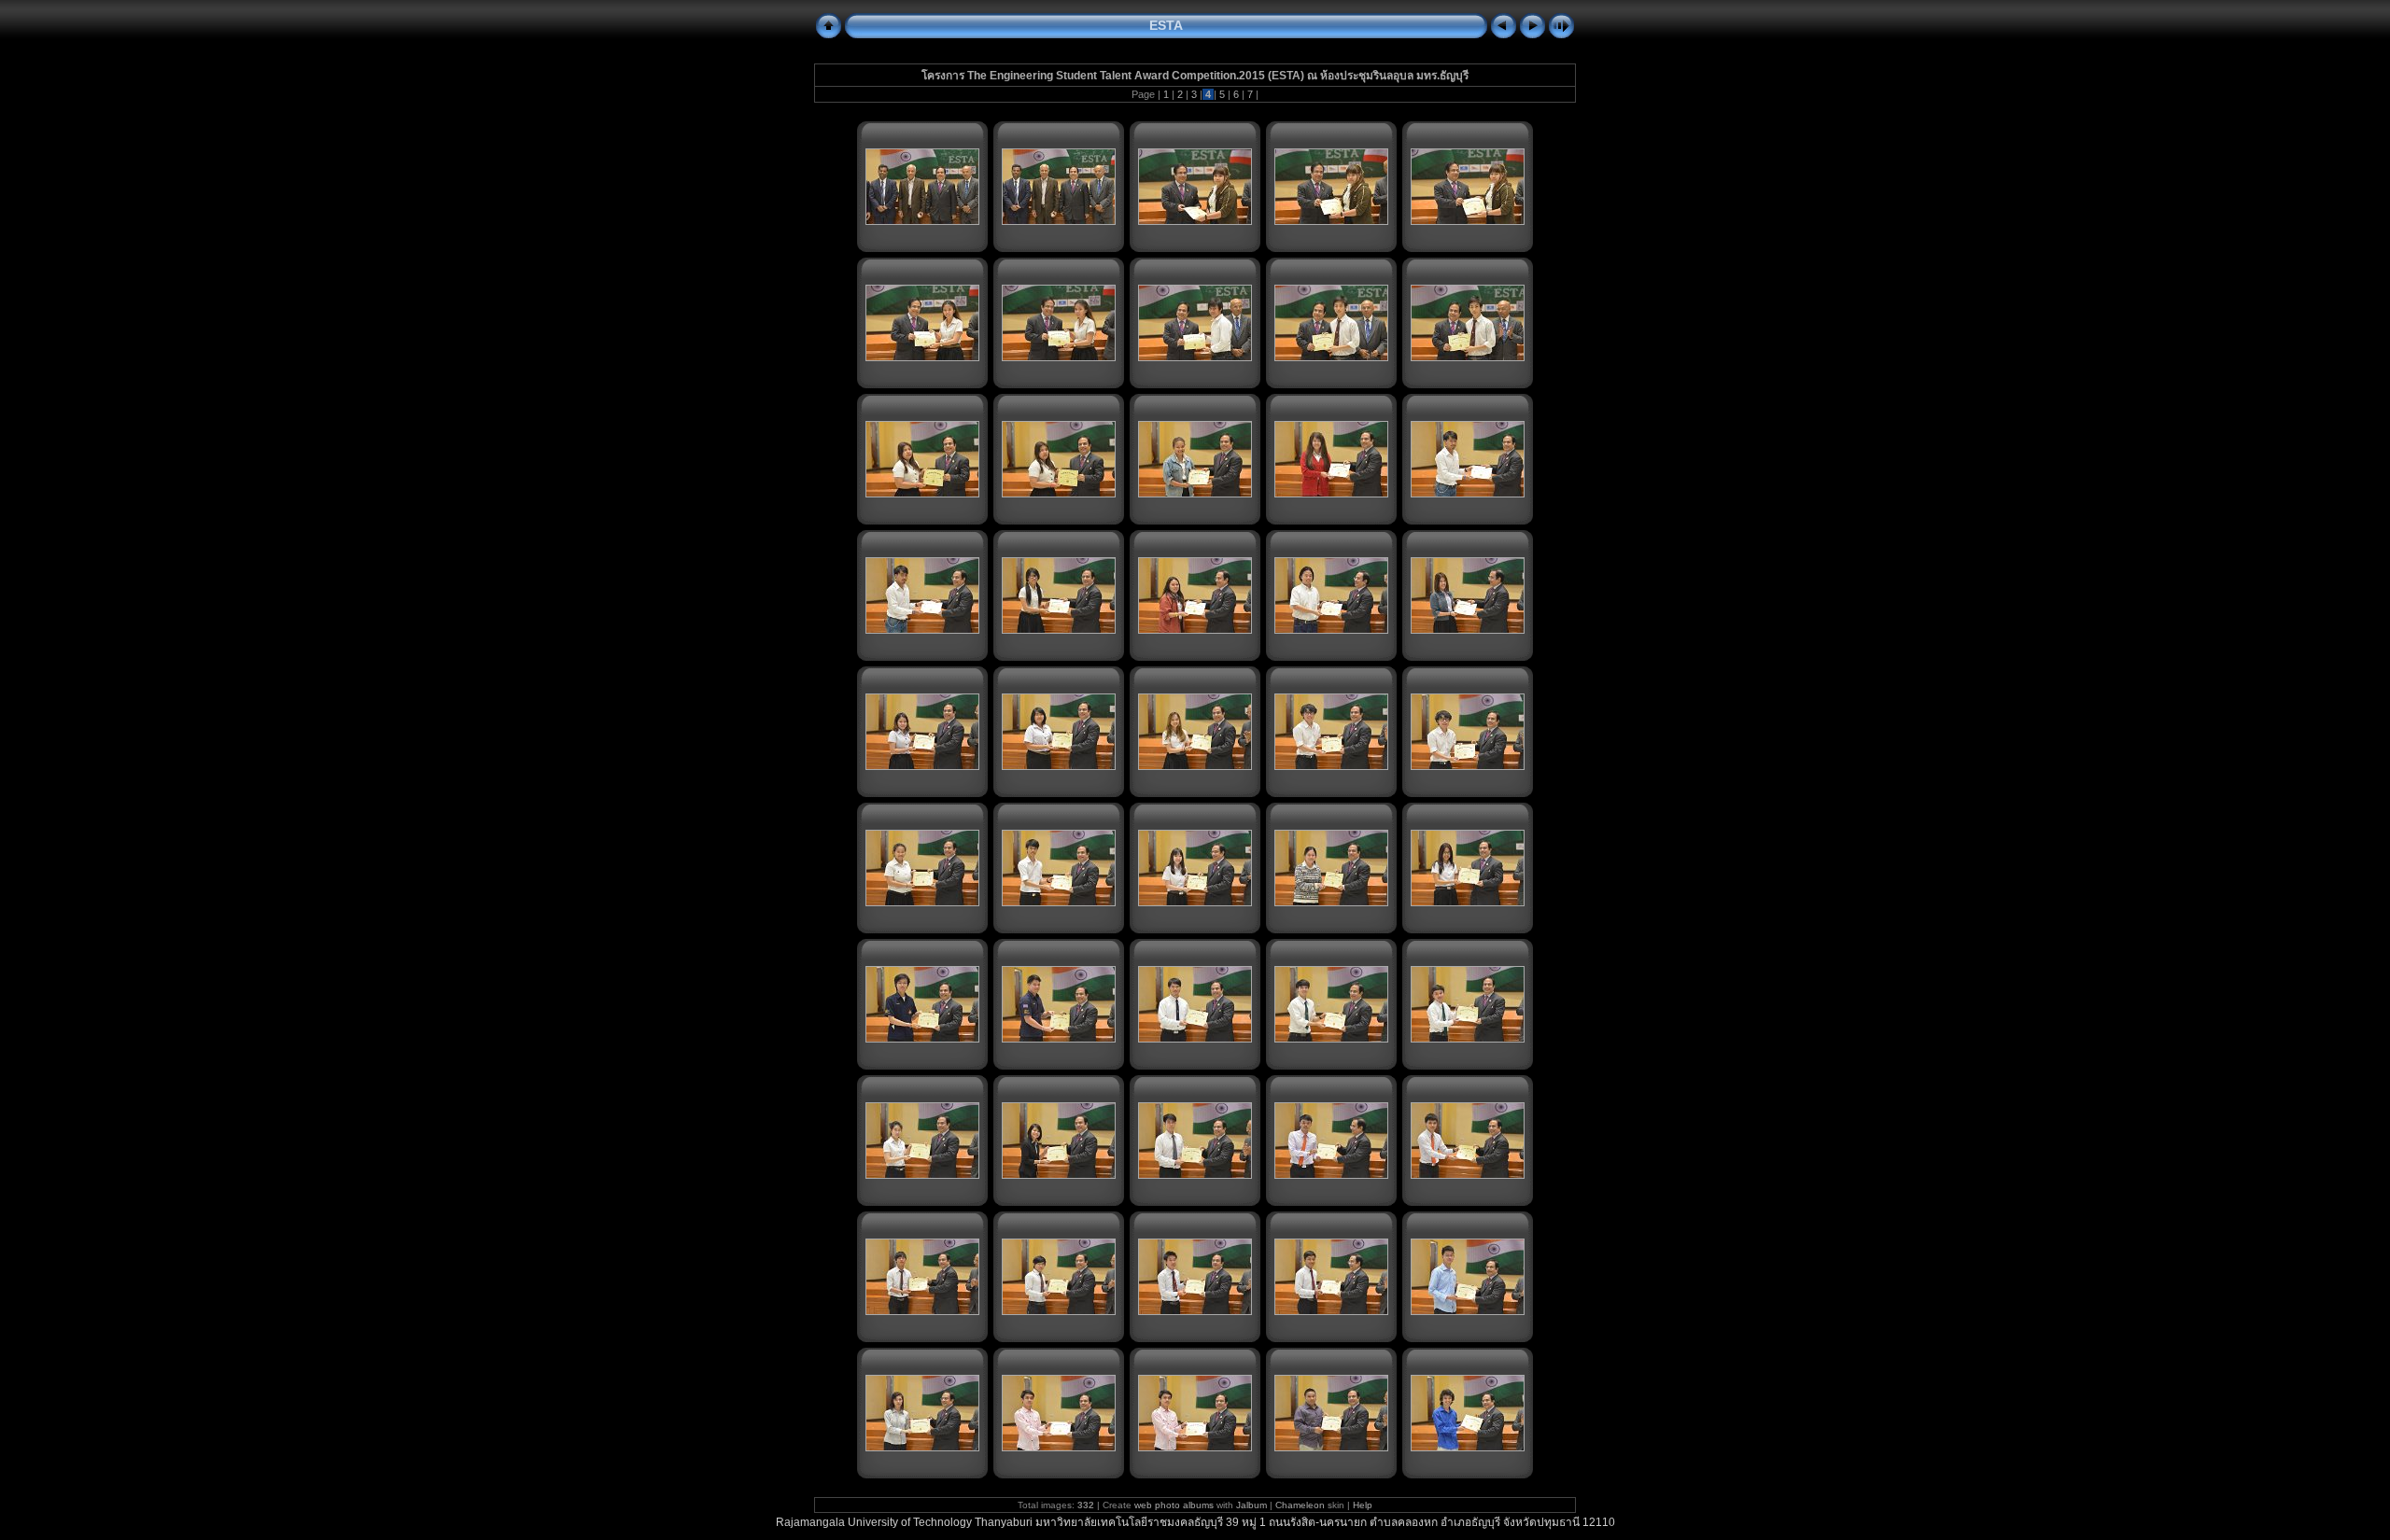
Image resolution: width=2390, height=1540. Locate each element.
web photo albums (1174, 1505)
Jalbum (1251, 1505)
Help (1363, 1505)
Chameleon (1300, 1505)
